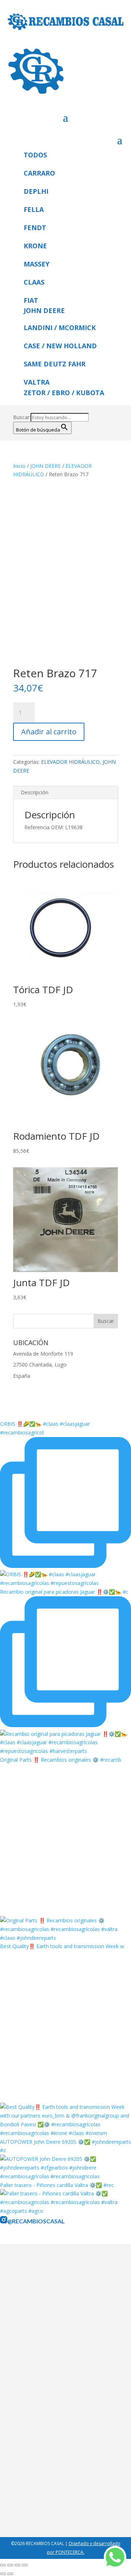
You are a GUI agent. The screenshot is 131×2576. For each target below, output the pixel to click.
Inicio (19, 466)
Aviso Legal (32, 2347)
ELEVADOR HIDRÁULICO (70, 762)
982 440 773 (68, 2496)
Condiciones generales (45, 2366)
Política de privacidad (43, 2356)
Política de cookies (40, 2375)
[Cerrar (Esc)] (25, 2565)
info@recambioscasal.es (47, 2506)
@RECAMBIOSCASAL (36, 2221)
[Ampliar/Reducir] (3, 2565)
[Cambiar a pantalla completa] (10, 2565)
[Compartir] (17, 2565)
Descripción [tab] (35, 792)
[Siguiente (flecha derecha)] (10, 2574)
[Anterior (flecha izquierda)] (3, 2574)
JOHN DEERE (45, 466)
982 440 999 (33, 2496)
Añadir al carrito (49, 732)
